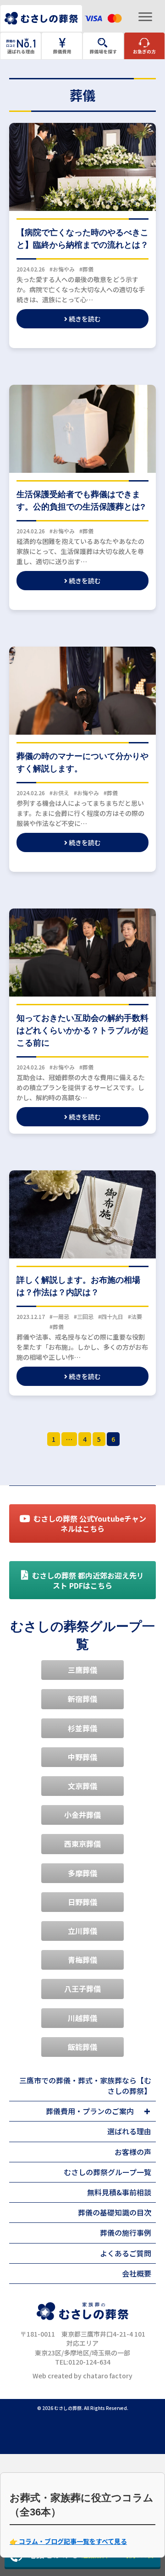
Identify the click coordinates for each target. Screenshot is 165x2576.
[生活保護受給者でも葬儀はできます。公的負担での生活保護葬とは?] (82, 428)
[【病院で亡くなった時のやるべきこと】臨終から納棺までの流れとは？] (82, 166)
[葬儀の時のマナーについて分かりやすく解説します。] (82, 690)
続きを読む (84, 319)
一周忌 (61, 1316)
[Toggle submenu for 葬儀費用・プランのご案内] (147, 2111)
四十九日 (112, 1316)
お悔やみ (64, 269)
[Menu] (145, 17)
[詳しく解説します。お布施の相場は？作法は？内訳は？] (82, 1213)
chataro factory (108, 2376)
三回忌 (85, 1316)
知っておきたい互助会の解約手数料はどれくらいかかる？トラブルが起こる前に (82, 1030)
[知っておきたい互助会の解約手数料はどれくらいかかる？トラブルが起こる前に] (82, 952)
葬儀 (88, 269)
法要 (137, 1316)
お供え (61, 793)
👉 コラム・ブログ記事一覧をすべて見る (68, 2541)
